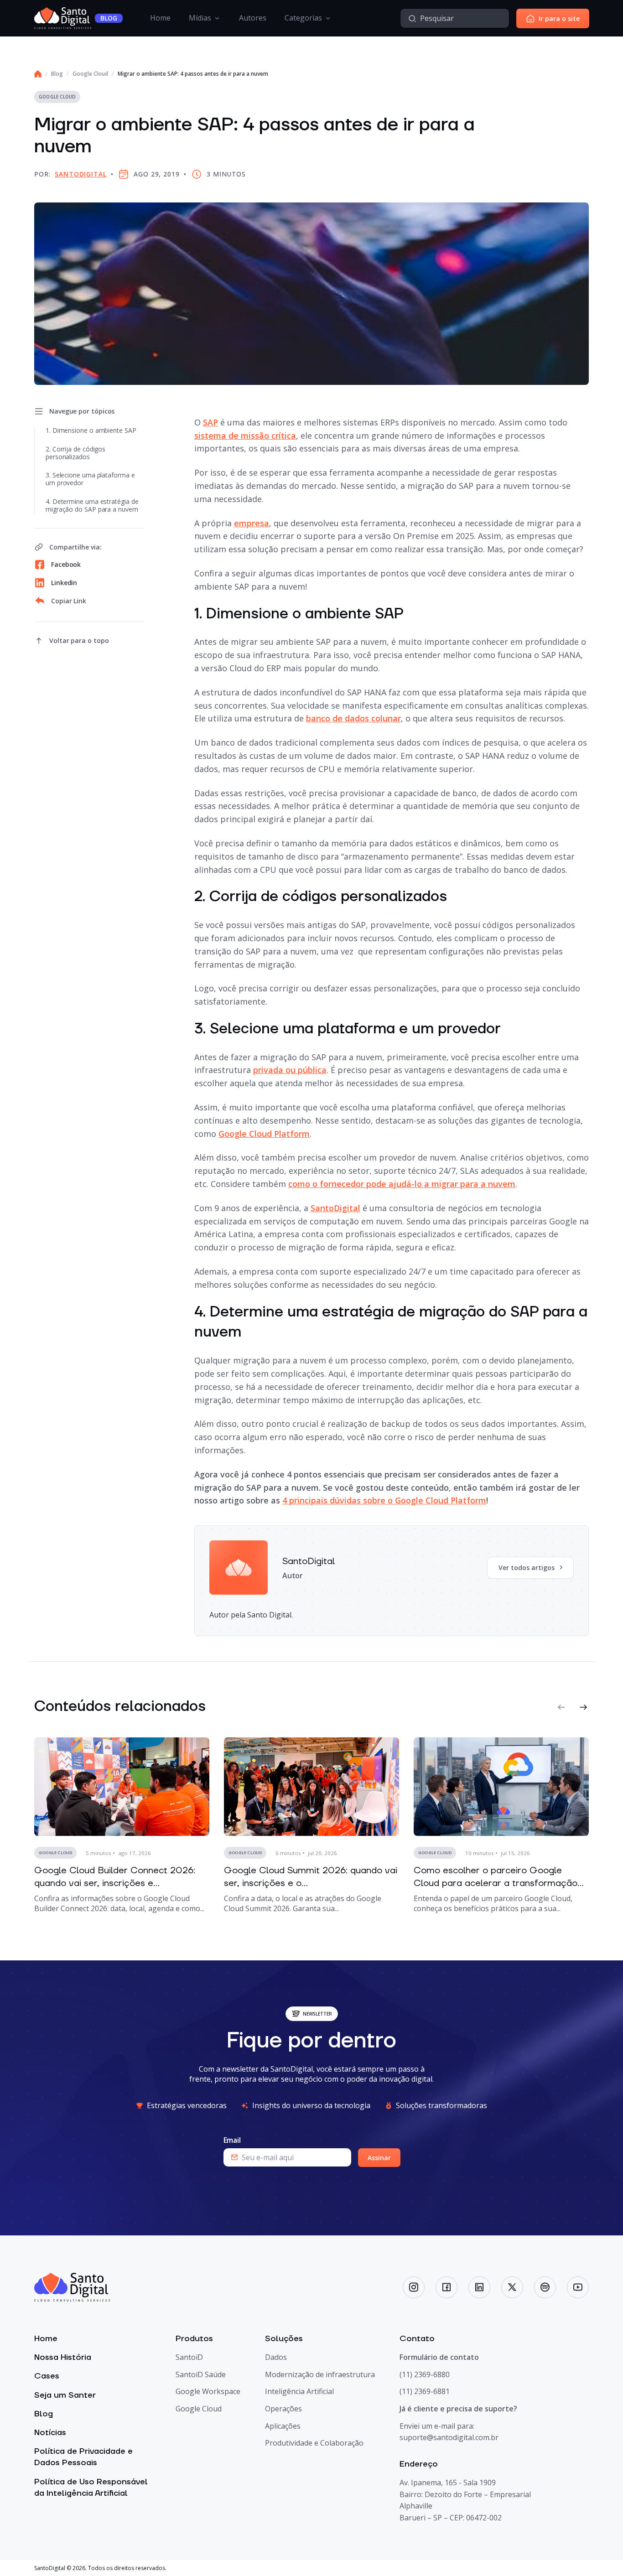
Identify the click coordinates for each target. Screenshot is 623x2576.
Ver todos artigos (527, 1568)
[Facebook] (446, 2287)
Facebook (66, 564)
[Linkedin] (479, 2287)
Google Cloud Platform (264, 1134)
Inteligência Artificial (299, 2391)
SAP (210, 422)
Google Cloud (90, 74)
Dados (276, 2357)
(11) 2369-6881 (425, 2391)
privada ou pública (290, 1070)
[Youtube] (578, 2287)
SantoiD (189, 2357)
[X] (512, 2287)
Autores (253, 18)
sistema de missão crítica (245, 435)
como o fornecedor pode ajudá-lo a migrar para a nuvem (402, 1184)
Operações (283, 2409)
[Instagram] (414, 2287)
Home (160, 18)
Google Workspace (208, 2391)
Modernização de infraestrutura (320, 2374)
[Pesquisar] (412, 18)
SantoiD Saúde (201, 2374)
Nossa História (63, 2357)
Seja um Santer (65, 2395)
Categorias (303, 18)
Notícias (50, 2433)
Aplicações (283, 2426)
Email (232, 2140)
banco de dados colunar (353, 718)
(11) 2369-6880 (425, 2374)
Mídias (200, 18)
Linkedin (64, 583)
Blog (57, 74)
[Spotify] (545, 2287)
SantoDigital (80, 174)
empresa (252, 523)
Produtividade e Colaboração (314, 2443)
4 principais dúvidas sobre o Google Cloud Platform (384, 1500)
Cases (47, 2376)
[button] (561, 1707)
